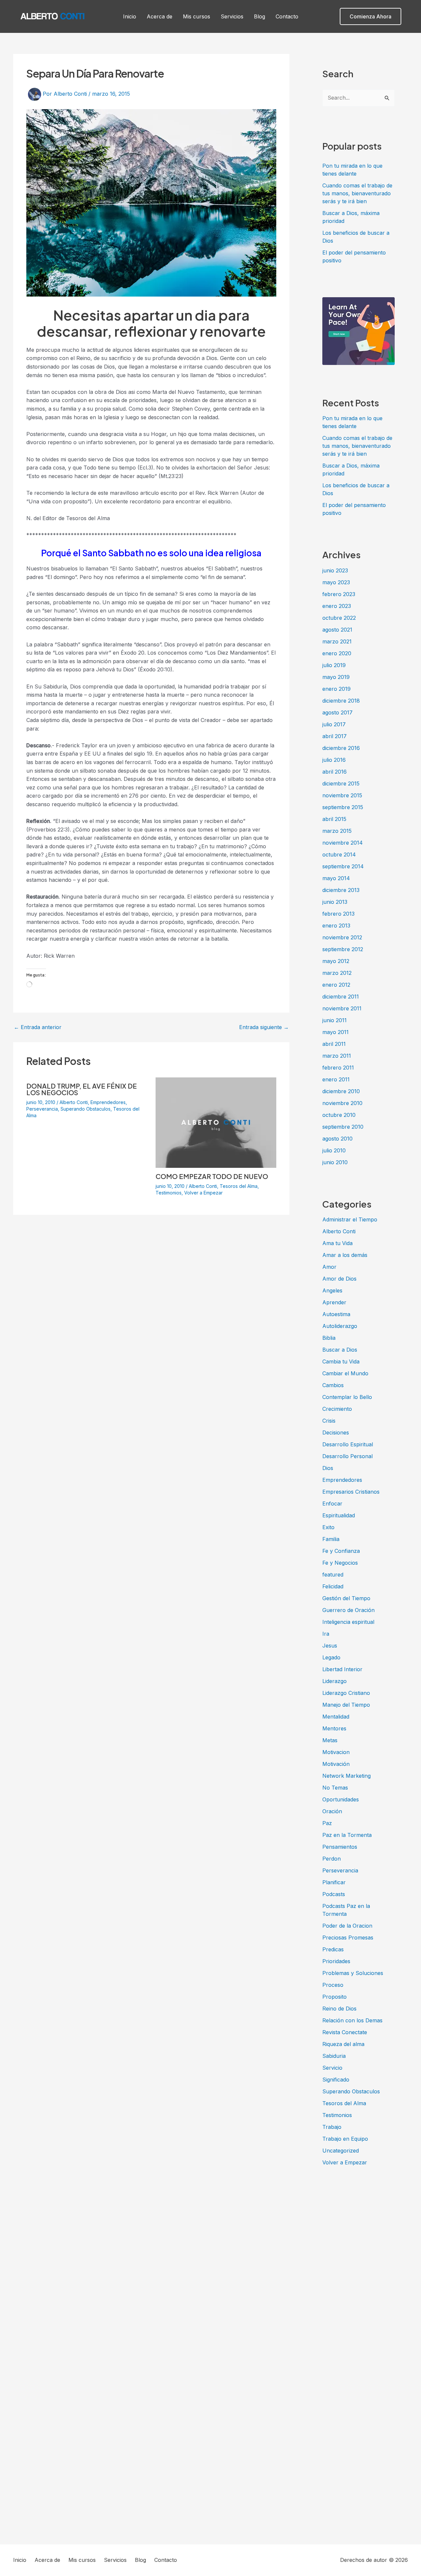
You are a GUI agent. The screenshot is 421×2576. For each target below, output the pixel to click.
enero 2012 (336, 985)
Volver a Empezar (203, 1193)
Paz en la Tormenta (347, 1835)
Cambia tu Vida (341, 1361)
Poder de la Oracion (347, 1926)
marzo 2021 (337, 641)
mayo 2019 (336, 677)
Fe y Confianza (341, 1551)
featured (333, 1575)
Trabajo (332, 2127)
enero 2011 (336, 1079)
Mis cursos (197, 16)
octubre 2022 (339, 618)
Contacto (287, 16)
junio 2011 (334, 1020)
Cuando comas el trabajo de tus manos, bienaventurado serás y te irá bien (357, 193)
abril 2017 (334, 736)
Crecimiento (337, 1409)
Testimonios (169, 1193)
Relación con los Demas (352, 2020)
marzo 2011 (337, 1056)
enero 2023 (337, 606)
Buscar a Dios (340, 1350)
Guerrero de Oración (348, 1610)
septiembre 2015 (343, 807)
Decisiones (336, 1432)
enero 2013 (336, 926)
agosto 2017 (337, 712)
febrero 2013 (338, 914)
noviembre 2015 (342, 795)
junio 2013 (335, 902)
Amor (329, 1267)
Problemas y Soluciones (353, 1973)
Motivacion (336, 1752)
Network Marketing (347, 1776)
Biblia (329, 1338)
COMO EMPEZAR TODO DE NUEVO (212, 1176)
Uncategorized (341, 2151)
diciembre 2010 (341, 1091)
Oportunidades (341, 1799)
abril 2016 (334, 772)
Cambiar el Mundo (345, 1373)
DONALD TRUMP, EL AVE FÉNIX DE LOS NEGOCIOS (82, 1089)
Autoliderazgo (340, 1326)
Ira (326, 1634)
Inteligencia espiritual (348, 1622)
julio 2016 (334, 760)
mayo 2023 (336, 582)
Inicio (130, 16)
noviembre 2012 (342, 937)
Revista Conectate (345, 2032)
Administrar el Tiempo (350, 1219)
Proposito (334, 1997)
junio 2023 (335, 570)
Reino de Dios (339, 2009)
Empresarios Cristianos (351, 1492)
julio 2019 (334, 665)
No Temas (335, 1788)
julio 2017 (334, 724)
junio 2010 (335, 1162)
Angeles (332, 1290)
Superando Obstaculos (86, 1109)
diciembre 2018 (341, 701)
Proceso (333, 1985)
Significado (336, 2080)
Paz (327, 1823)
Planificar (334, 1882)
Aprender (334, 1302)
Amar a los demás (345, 1255)
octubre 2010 (339, 1115)
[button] (371, 16)
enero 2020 (337, 653)
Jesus (330, 1646)
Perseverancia (42, 1109)
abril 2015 (334, 819)
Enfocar (332, 1504)
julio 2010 (334, 1150)
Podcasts (334, 1894)
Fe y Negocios (340, 1563)
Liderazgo (334, 1681)
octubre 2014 (339, 855)
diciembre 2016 (341, 748)
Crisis (329, 1421)
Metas (330, 1740)
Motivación (336, 1764)
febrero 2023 (339, 594)
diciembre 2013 (341, 890)
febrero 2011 (338, 1068)
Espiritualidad (339, 1515)
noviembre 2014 (343, 843)
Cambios (333, 1385)
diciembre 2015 (341, 783)
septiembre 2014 (343, 866)
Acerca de (160, 16)
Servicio (332, 2068)
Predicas (333, 1949)
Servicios (232, 16)
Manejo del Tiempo (346, 1705)
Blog (260, 16)
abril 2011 (334, 1044)
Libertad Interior (342, 1669)
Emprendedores (108, 1102)
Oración (332, 1811)
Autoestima (336, 1314)
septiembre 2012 (343, 949)
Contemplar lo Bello (347, 1397)
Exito (328, 1527)
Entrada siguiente (264, 1027)
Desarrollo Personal (347, 1456)
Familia (331, 1539)
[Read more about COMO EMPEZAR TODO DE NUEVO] (216, 1122)
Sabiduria (334, 2056)
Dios (328, 1468)
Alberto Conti (74, 1102)
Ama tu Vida (337, 1243)
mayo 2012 (336, 961)
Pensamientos (340, 1847)
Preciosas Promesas (348, 1938)
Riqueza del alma (343, 2044)
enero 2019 (336, 689)
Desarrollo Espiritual (348, 1444)
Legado (331, 1657)
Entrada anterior (38, 1027)
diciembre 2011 (341, 997)
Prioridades (336, 1961)
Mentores (334, 1728)
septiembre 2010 (343, 1127)
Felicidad (333, 1586)
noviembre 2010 (342, 1103)
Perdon (332, 1859)
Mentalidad (336, 1717)
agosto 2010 (337, 1139)
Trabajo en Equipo (345, 2139)
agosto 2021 (337, 630)
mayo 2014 (336, 878)
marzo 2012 (337, 973)
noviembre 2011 (342, 1008)
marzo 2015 (337, 831)
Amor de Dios (339, 1279)
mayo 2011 (335, 1032)
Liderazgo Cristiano (346, 1693)
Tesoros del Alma (239, 1186)
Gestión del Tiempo (346, 1598)
